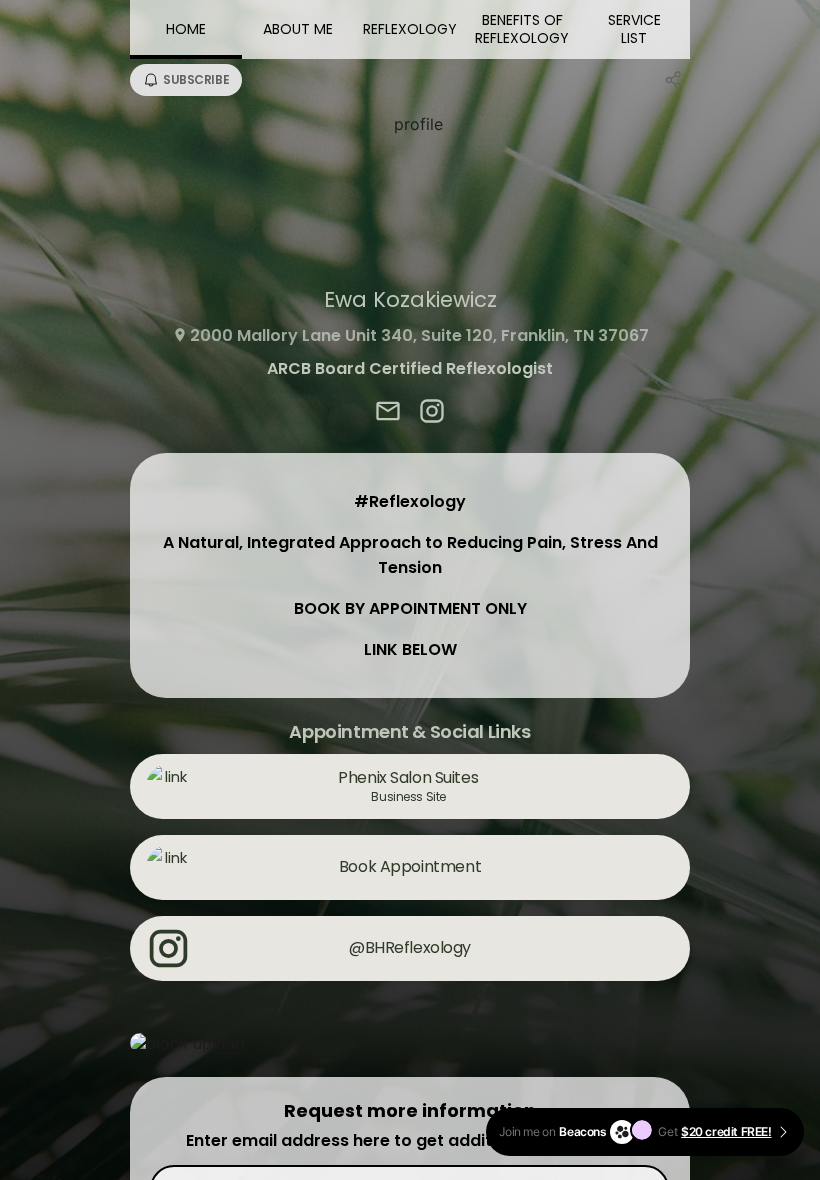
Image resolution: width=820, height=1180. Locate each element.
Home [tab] (186, 29)
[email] (388, 413)
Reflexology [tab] (410, 29)
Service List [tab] (634, 29)
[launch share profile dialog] (674, 80)
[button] (410, 1043)
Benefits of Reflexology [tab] (522, 29)
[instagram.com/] (432, 413)
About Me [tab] (298, 29)
